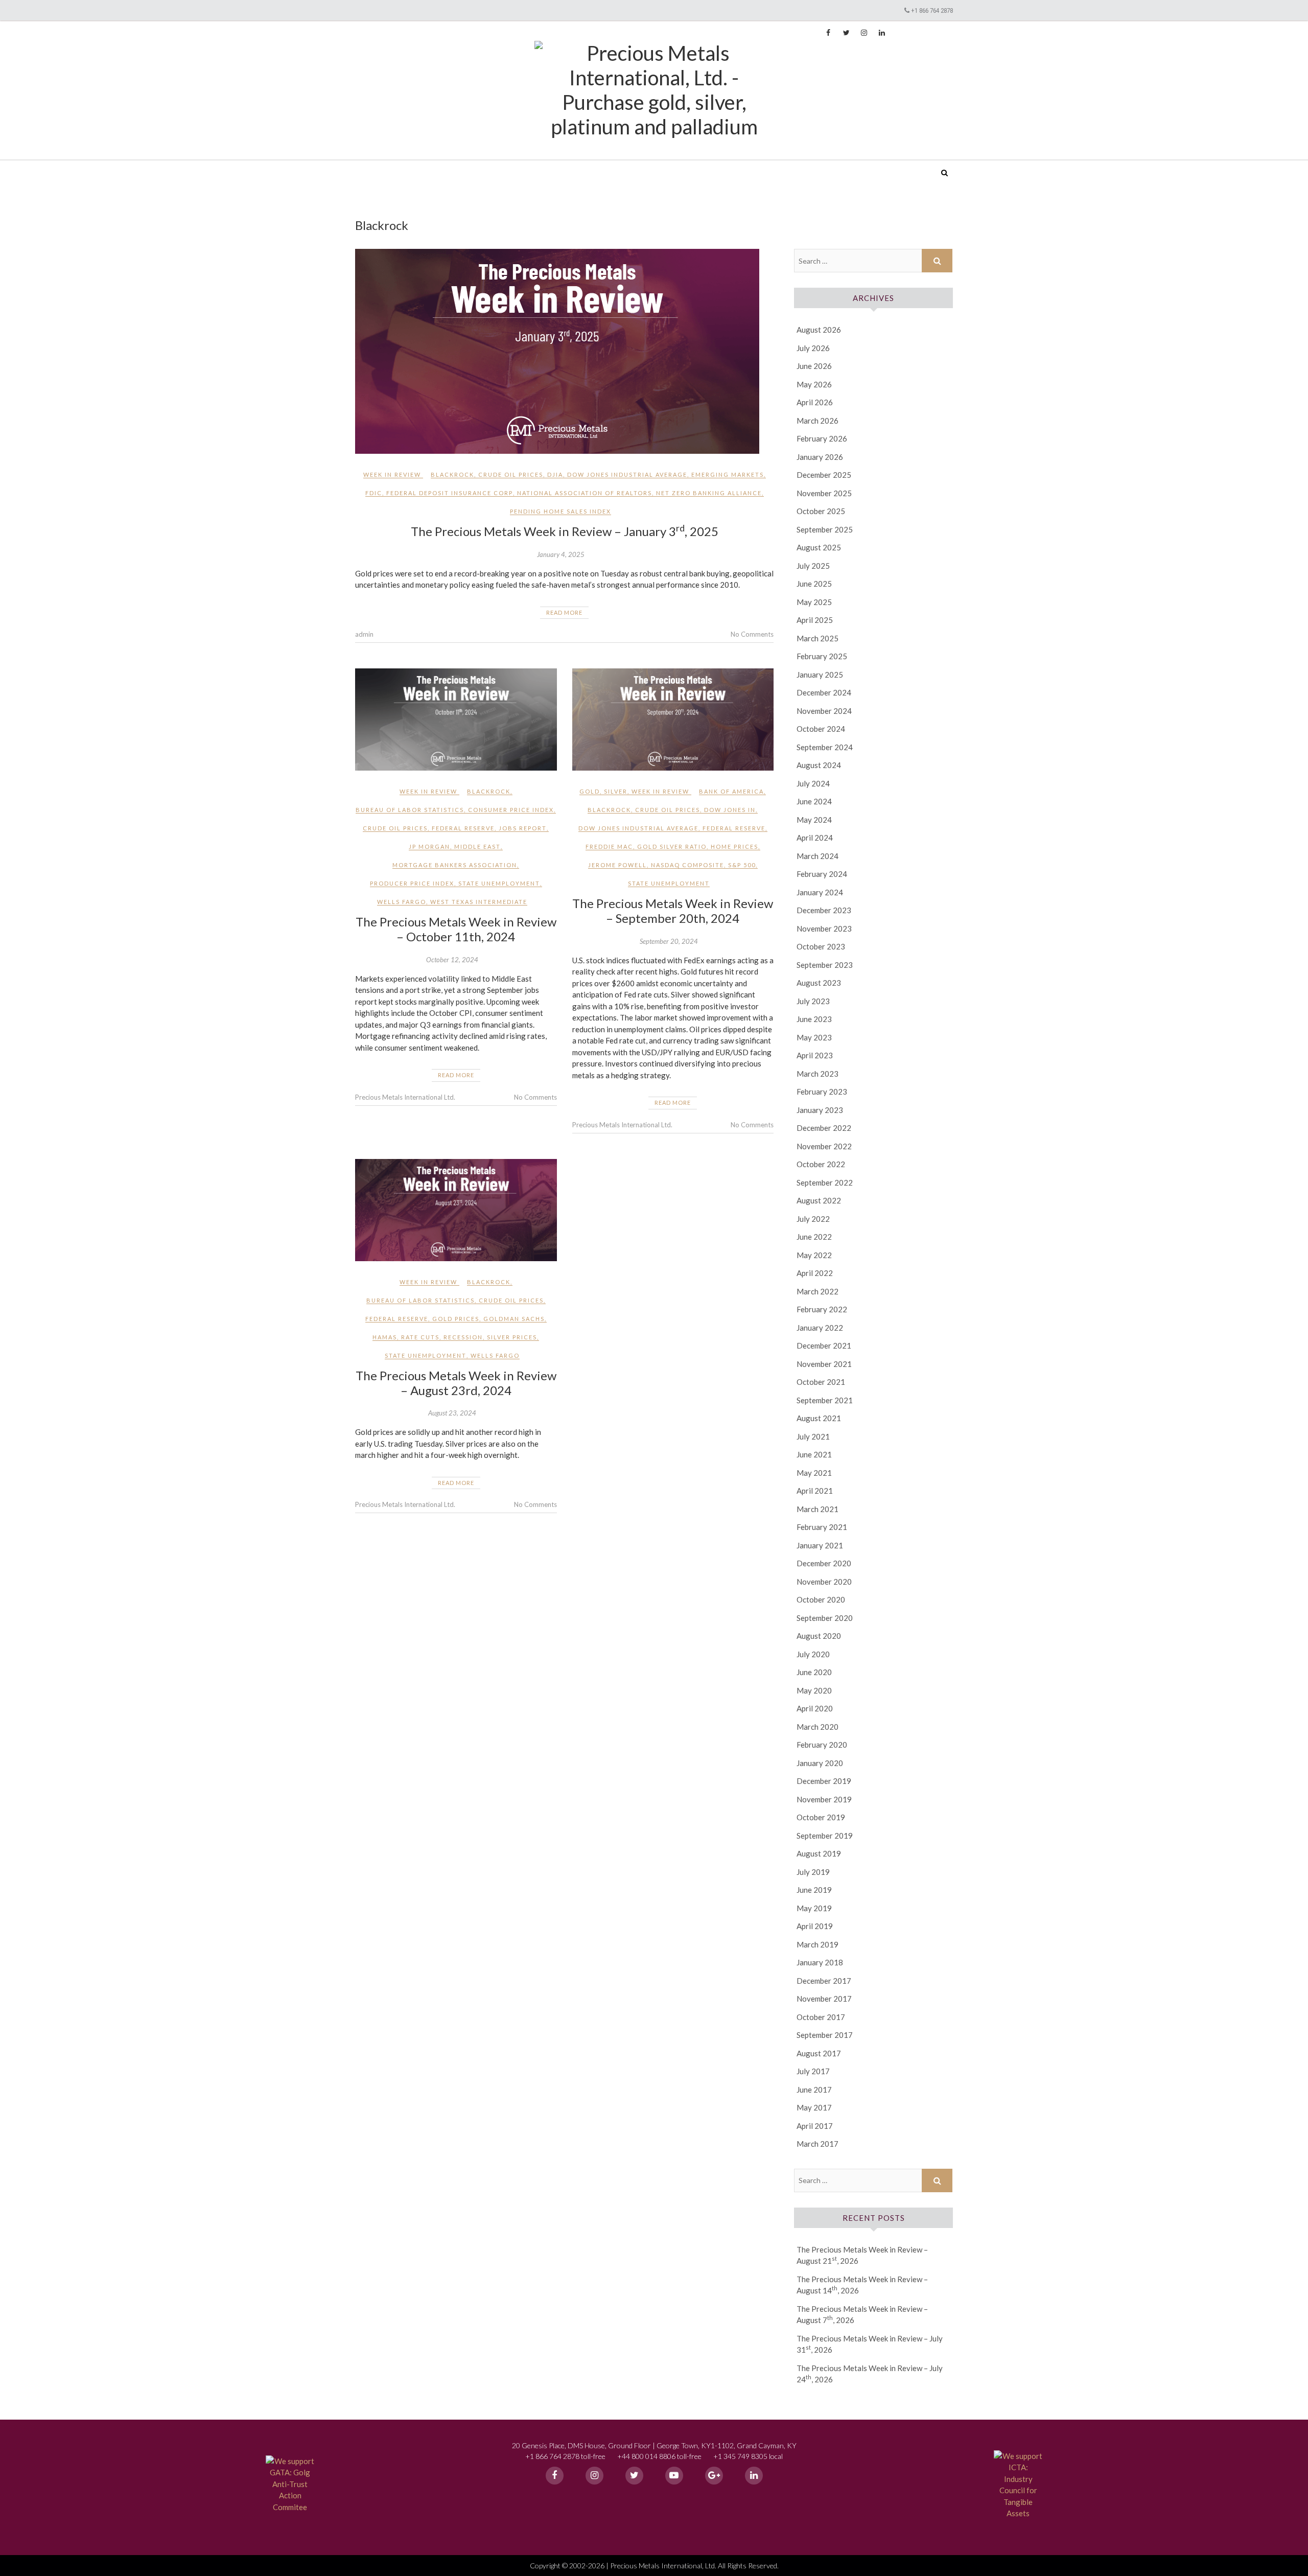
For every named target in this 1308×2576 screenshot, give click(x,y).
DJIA (555, 474)
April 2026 (815, 402)
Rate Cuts (420, 1337)
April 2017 (815, 2126)
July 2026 (813, 348)
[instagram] (594, 2476)
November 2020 (824, 1582)
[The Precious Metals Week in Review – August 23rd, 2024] (456, 1210)
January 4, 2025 (561, 554)
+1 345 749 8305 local (748, 2456)
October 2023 (821, 946)
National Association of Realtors (585, 493)
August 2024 (819, 765)
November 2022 (824, 1146)
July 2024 (813, 783)
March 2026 (818, 421)
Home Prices (734, 846)
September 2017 (825, 2035)
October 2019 (821, 1817)
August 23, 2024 (452, 1413)
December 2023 (824, 910)
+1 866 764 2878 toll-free (565, 2456)
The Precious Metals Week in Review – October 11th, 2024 (456, 929)
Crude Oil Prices (511, 474)
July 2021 (813, 1436)
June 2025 (814, 584)
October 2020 (821, 1599)
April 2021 (815, 1491)
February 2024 (822, 874)
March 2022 (818, 1291)
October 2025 (821, 511)
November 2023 (824, 929)
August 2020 (819, 1636)
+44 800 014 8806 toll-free (659, 2456)
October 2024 (821, 729)
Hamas (385, 1337)
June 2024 (814, 801)
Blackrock (452, 474)
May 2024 (814, 820)
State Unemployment (499, 883)
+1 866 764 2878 (932, 10)
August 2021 (819, 1418)
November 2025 (824, 493)
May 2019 (814, 1908)
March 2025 (818, 638)
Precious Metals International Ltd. (434, 166)
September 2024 (825, 747)
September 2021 (825, 1400)
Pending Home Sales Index (560, 511)
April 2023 (815, 1055)
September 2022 (825, 1182)
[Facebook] (555, 2476)
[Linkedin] (754, 2476)
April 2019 (815, 1926)
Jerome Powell (617, 865)
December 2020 (824, 1563)
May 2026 (814, 384)
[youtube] (674, 2476)
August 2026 (819, 330)
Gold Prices (456, 1319)
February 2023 (822, 1092)
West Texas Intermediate (479, 902)
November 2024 (824, 711)
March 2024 (818, 856)
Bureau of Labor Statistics (410, 810)
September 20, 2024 (669, 941)
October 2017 (821, 2017)
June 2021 (814, 1454)
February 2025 (822, 656)
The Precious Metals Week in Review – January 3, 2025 (565, 531)
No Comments (752, 634)
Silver (616, 791)
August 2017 (819, 2053)
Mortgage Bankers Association (455, 865)
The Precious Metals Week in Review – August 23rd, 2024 (456, 1383)
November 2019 (824, 1799)
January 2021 (820, 1545)
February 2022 (822, 1309)
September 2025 (825, 529)
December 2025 (824, 475)
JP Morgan (429, 846)
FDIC (374, 493)
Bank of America (731, 791)
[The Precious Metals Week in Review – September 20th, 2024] (673, 720)
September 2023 (825, 965)
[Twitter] (634, 2476)
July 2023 (813, 1001)
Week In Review (392, 474)
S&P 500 (742, 865)
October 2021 (821, 1382)
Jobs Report (523, 828)
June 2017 (814, 2090)
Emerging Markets (728, 474)
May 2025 (814, 602)
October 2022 (821, 1164)
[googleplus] (714, 2476)
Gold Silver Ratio (672, 846)
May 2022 (814, 1255)
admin (364, 634)
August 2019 (819, 1853)
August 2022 (819, 1200)
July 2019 (813, 1872)
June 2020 (814, 1672)
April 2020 (815, 1708)
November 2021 (824, 1364)
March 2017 (818, 2144)
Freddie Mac (609, 846)
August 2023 (819, 983)
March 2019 (818, 1944)
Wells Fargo (402, 902)
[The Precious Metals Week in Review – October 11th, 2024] (456, 720)
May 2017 (814, 2107)
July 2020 (813, 1654)
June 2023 (814, 1019)
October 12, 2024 (452, 960)
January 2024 (820, 892)
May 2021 (814, 1473)
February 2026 (822, 438)
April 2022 (815, 1273)
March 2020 (818, 1727)
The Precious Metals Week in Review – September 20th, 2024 (673, 911)
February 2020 (822, 1745)
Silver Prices (512, 1337)
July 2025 (813, 566)
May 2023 (814, 1037)
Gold (590, 791)
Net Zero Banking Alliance (709, 493)
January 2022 (820, 1328)
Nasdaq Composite (687, 865)
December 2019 (824, 1781)
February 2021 (822, 1527)
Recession (463, 1337)
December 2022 (824, 1128)
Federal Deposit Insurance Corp (450, 493)
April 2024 (815, 838)
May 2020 (814, 1690)
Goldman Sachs (514, 1319)
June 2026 (814, 366)
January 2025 (820, 675)
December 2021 (824, 1345)
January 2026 (820, 457)
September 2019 (825, 1836)
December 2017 (824, 1981)
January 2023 (820, 1110)
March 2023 (818, 1074)
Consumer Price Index (511, 810)
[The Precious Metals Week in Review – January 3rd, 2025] (564, 351)
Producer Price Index (412, 883)
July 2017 (813, 2071)
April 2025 (815, 620)
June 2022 (814, 1237)
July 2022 (813, 1219)
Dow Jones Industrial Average (627, 474)
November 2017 (824, 1999)
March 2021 (818, 1509)
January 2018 (820, 1962)
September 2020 (825, 1618)
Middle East (477, 846)
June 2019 (814, 1890)
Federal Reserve (463, 828)
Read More (564, 612)
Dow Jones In (730, 810)
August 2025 (819, 547)
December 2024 (824, 692)
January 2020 (820, 1763)
